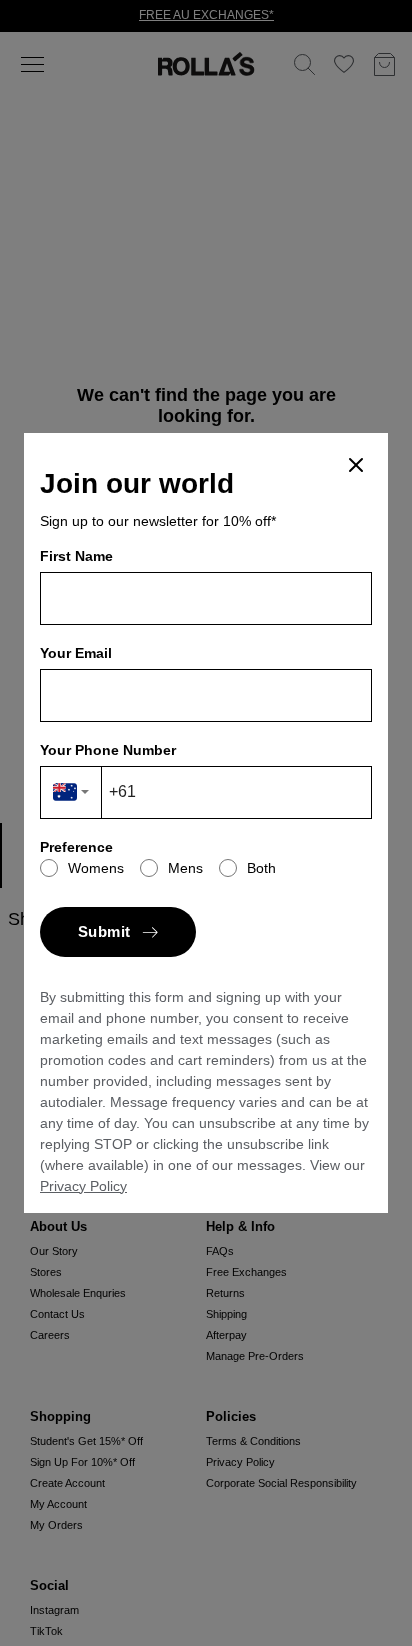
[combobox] (71, 792)
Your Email (76, 653)
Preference (76, 847)
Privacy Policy (83, 1186)
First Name (76, 556)
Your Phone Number (108, 750)
